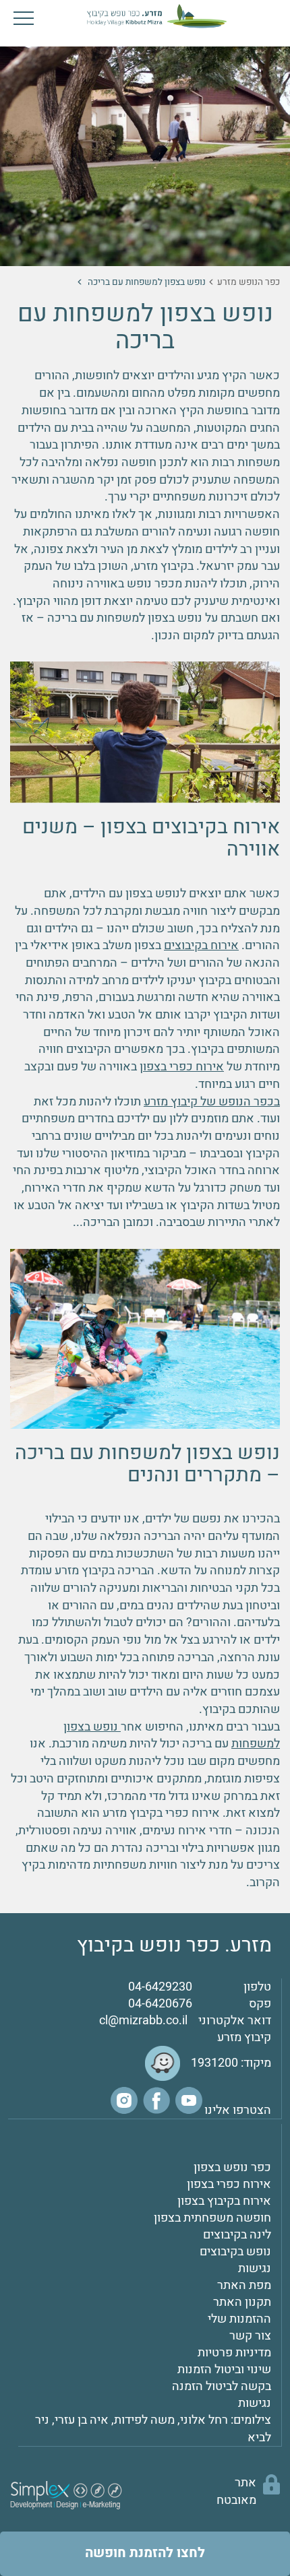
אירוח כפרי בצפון (182, 1067)
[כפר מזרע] (145, 15)
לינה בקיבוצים (237, 2235)
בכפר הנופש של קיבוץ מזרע (212, 1102)
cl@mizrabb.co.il (143, 2021)
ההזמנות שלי (239, 2319)
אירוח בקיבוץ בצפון (224, 2201)
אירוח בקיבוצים (201, 945)
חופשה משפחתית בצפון (212, 2218)
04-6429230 (160, 1987)
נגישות (255, 2268)
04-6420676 (160, 2004)
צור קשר (250, 2336)
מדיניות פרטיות (234, 2353)
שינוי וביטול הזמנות (224, 2370)
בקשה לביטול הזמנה (222, 2386)
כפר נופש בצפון (232, 2167)
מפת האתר (244, 2285)
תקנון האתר (242, 2302)
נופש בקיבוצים (235, 2252)
